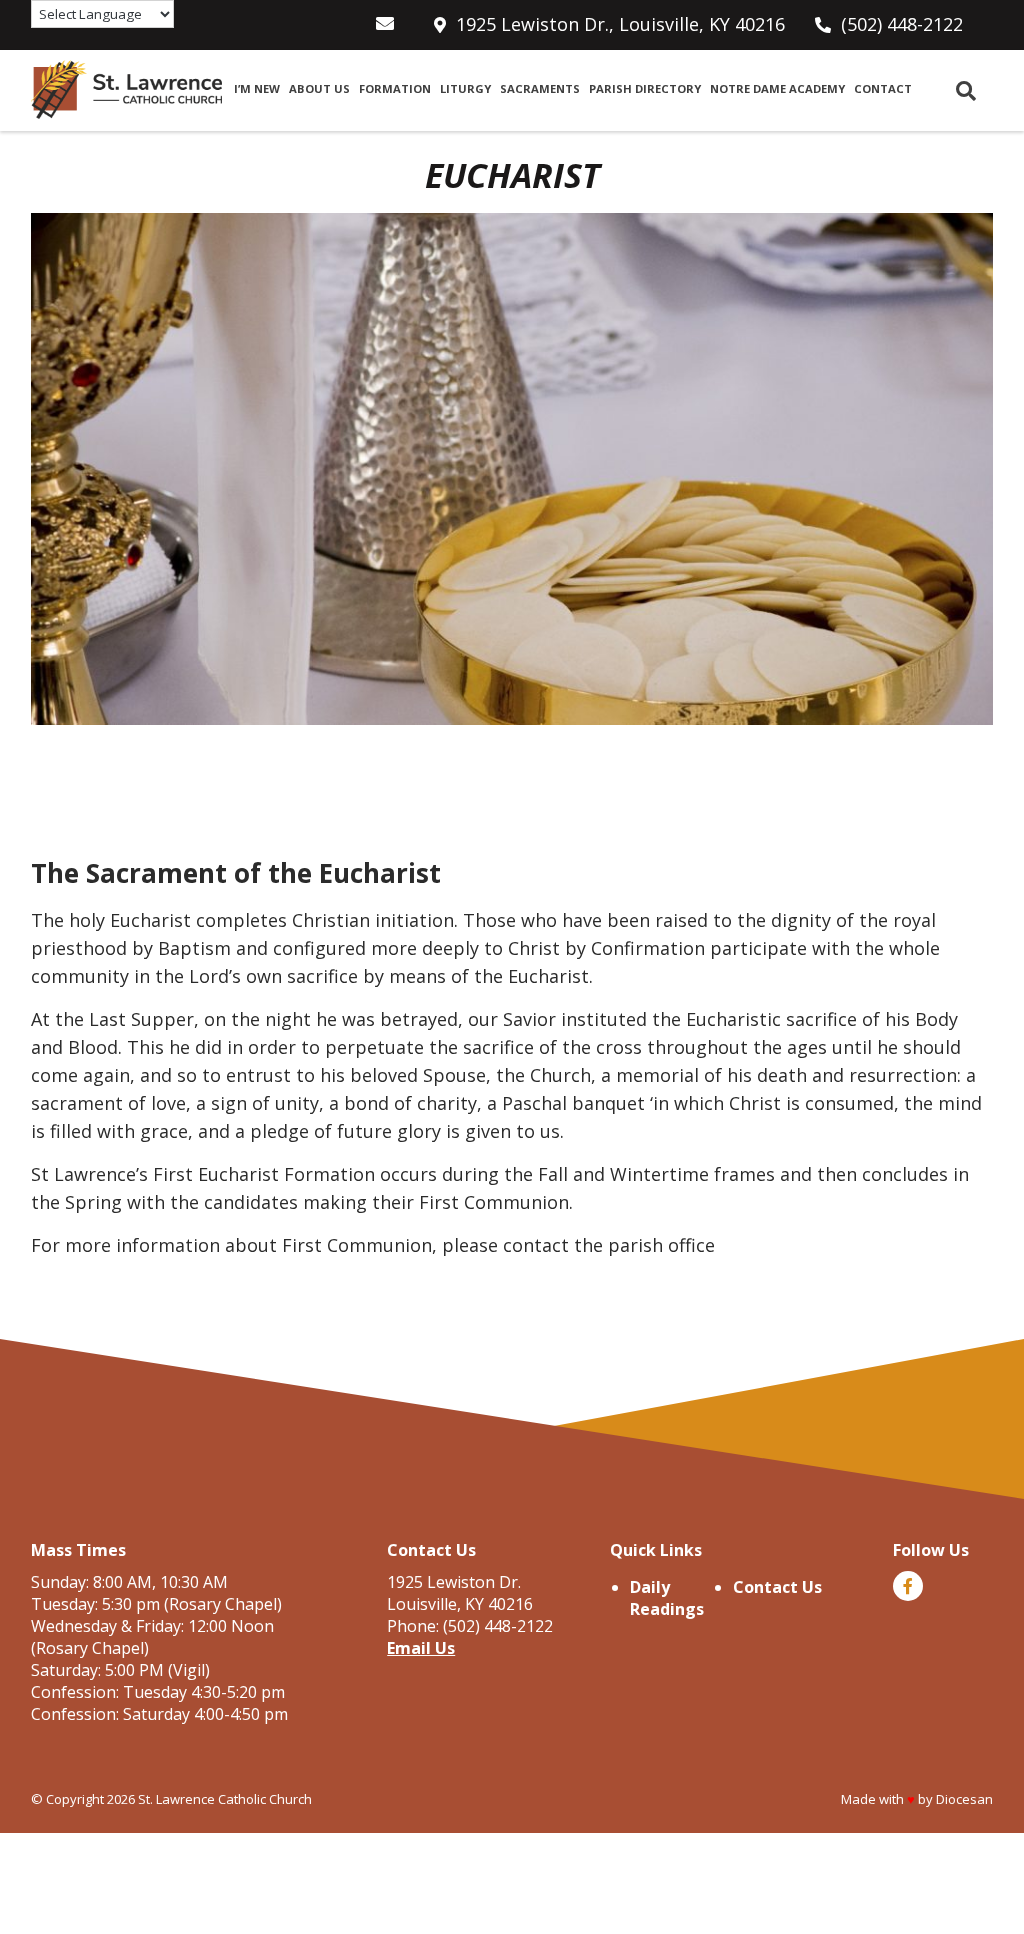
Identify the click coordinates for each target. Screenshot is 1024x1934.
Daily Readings (667, 1598)
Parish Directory (645, 88)
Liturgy (465, 88)
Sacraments (540, 88)
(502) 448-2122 (902, 24)
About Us (319, 88)
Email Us (421, 1648)
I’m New (257, 88)
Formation (395, 88)
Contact (883, 88)
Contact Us (777, 1587)
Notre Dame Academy (777, 88)
